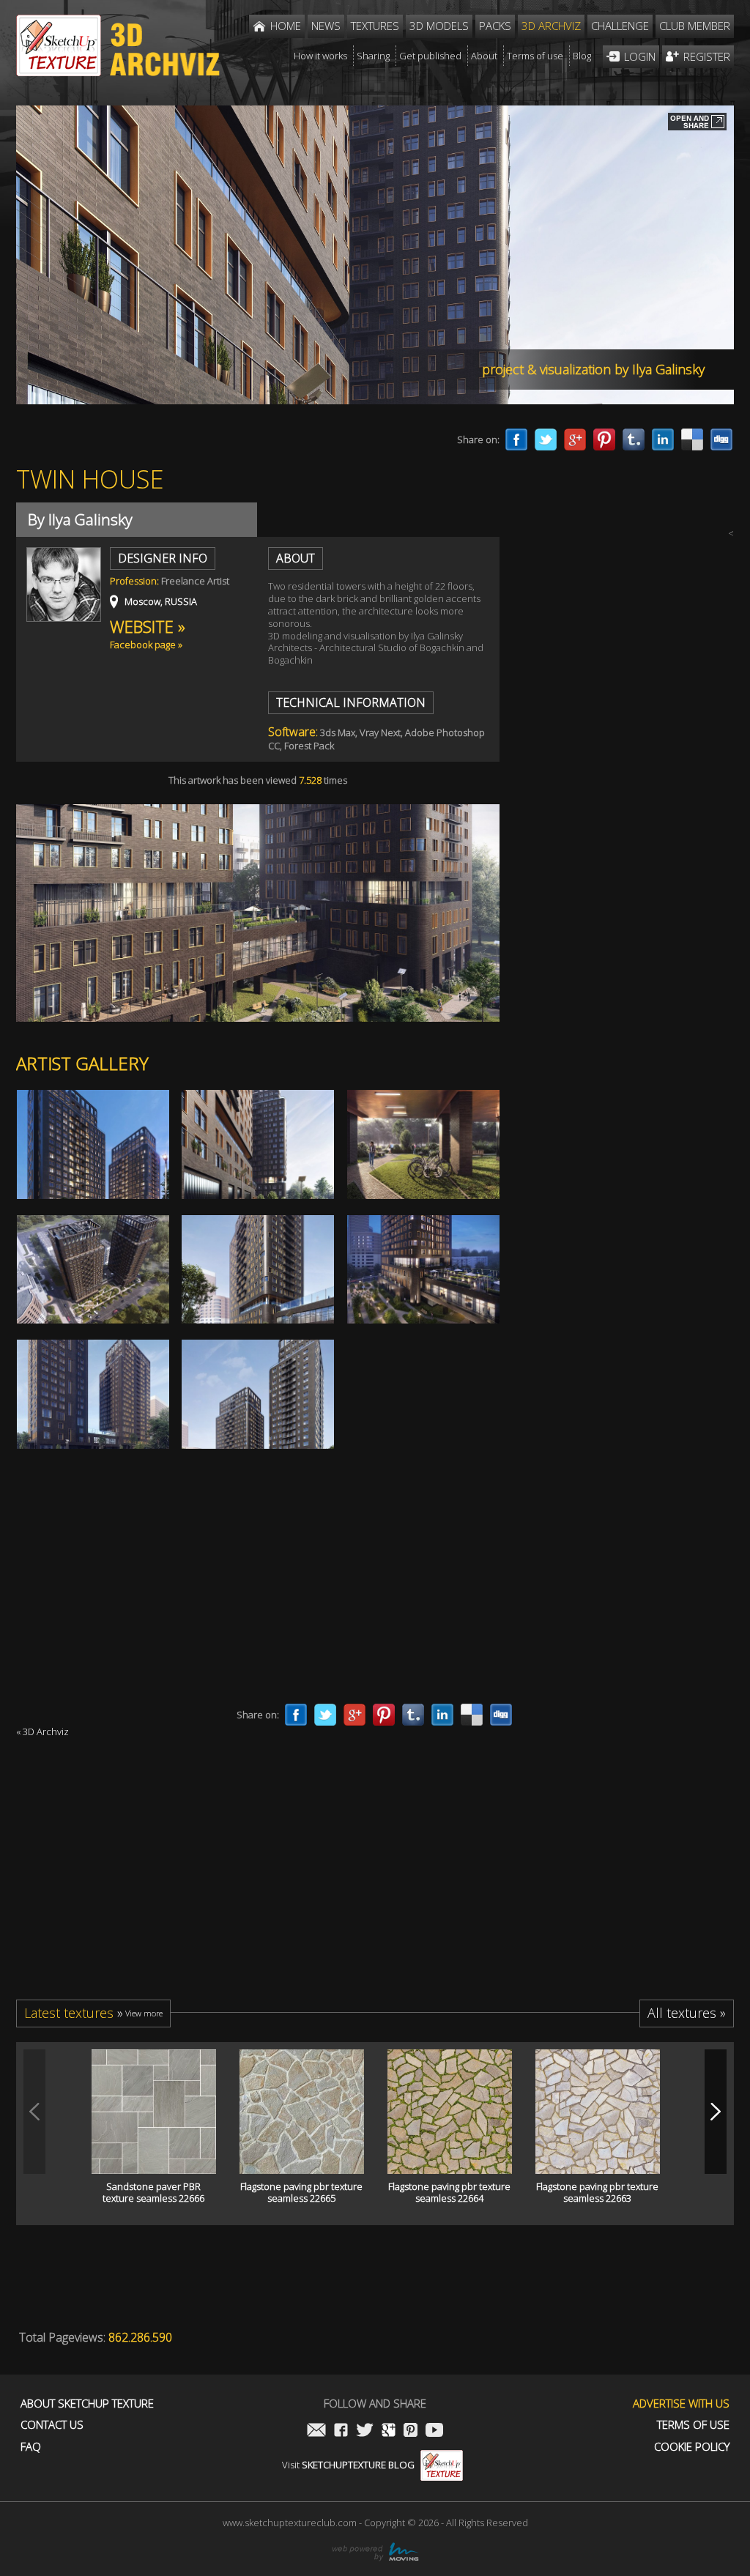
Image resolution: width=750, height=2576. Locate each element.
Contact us (52, 2425)
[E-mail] (316, 2431)
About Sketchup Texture (87, 2404)
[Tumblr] (634, 439)
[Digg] (721, 439)
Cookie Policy (692, 2447)
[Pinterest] (604, 439)
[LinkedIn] (663, 439)
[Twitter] (546, 439)
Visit (348, 2465)
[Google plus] (575, 439)
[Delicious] (692, 439)
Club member (695, 26)
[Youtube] (434, 2431)
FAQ (31, 2447)
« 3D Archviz (42, 1731)
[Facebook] (516, 439)
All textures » (687, 2013)
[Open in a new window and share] (697, 123)
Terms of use (693, 2425)
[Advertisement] (624, 1081)
